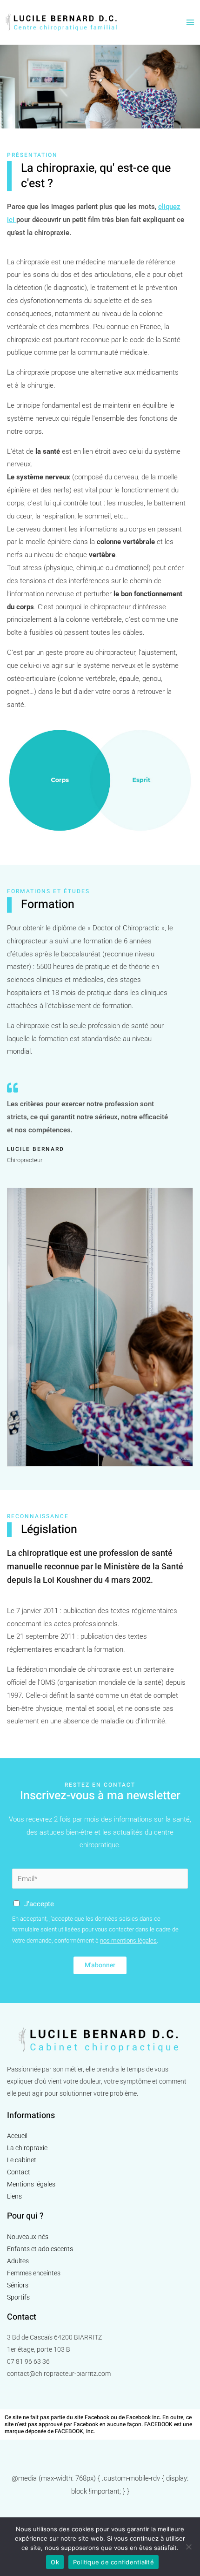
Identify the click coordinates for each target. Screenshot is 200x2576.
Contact (19, 2172)
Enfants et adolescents (40, 2249)
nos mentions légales (128, 1940)
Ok (55, 2562)
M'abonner (100, 1965)
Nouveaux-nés (28, 2237)
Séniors (18, 2285)
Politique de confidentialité (113, 2562)
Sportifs (18, 2297)
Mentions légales (31, 2184)
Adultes (18, 2261)
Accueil (17, 2136)
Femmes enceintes (34, 2273)
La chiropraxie (27, 2148)
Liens (14, 2196)
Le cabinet (22, 2160)
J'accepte (39, 1904)
